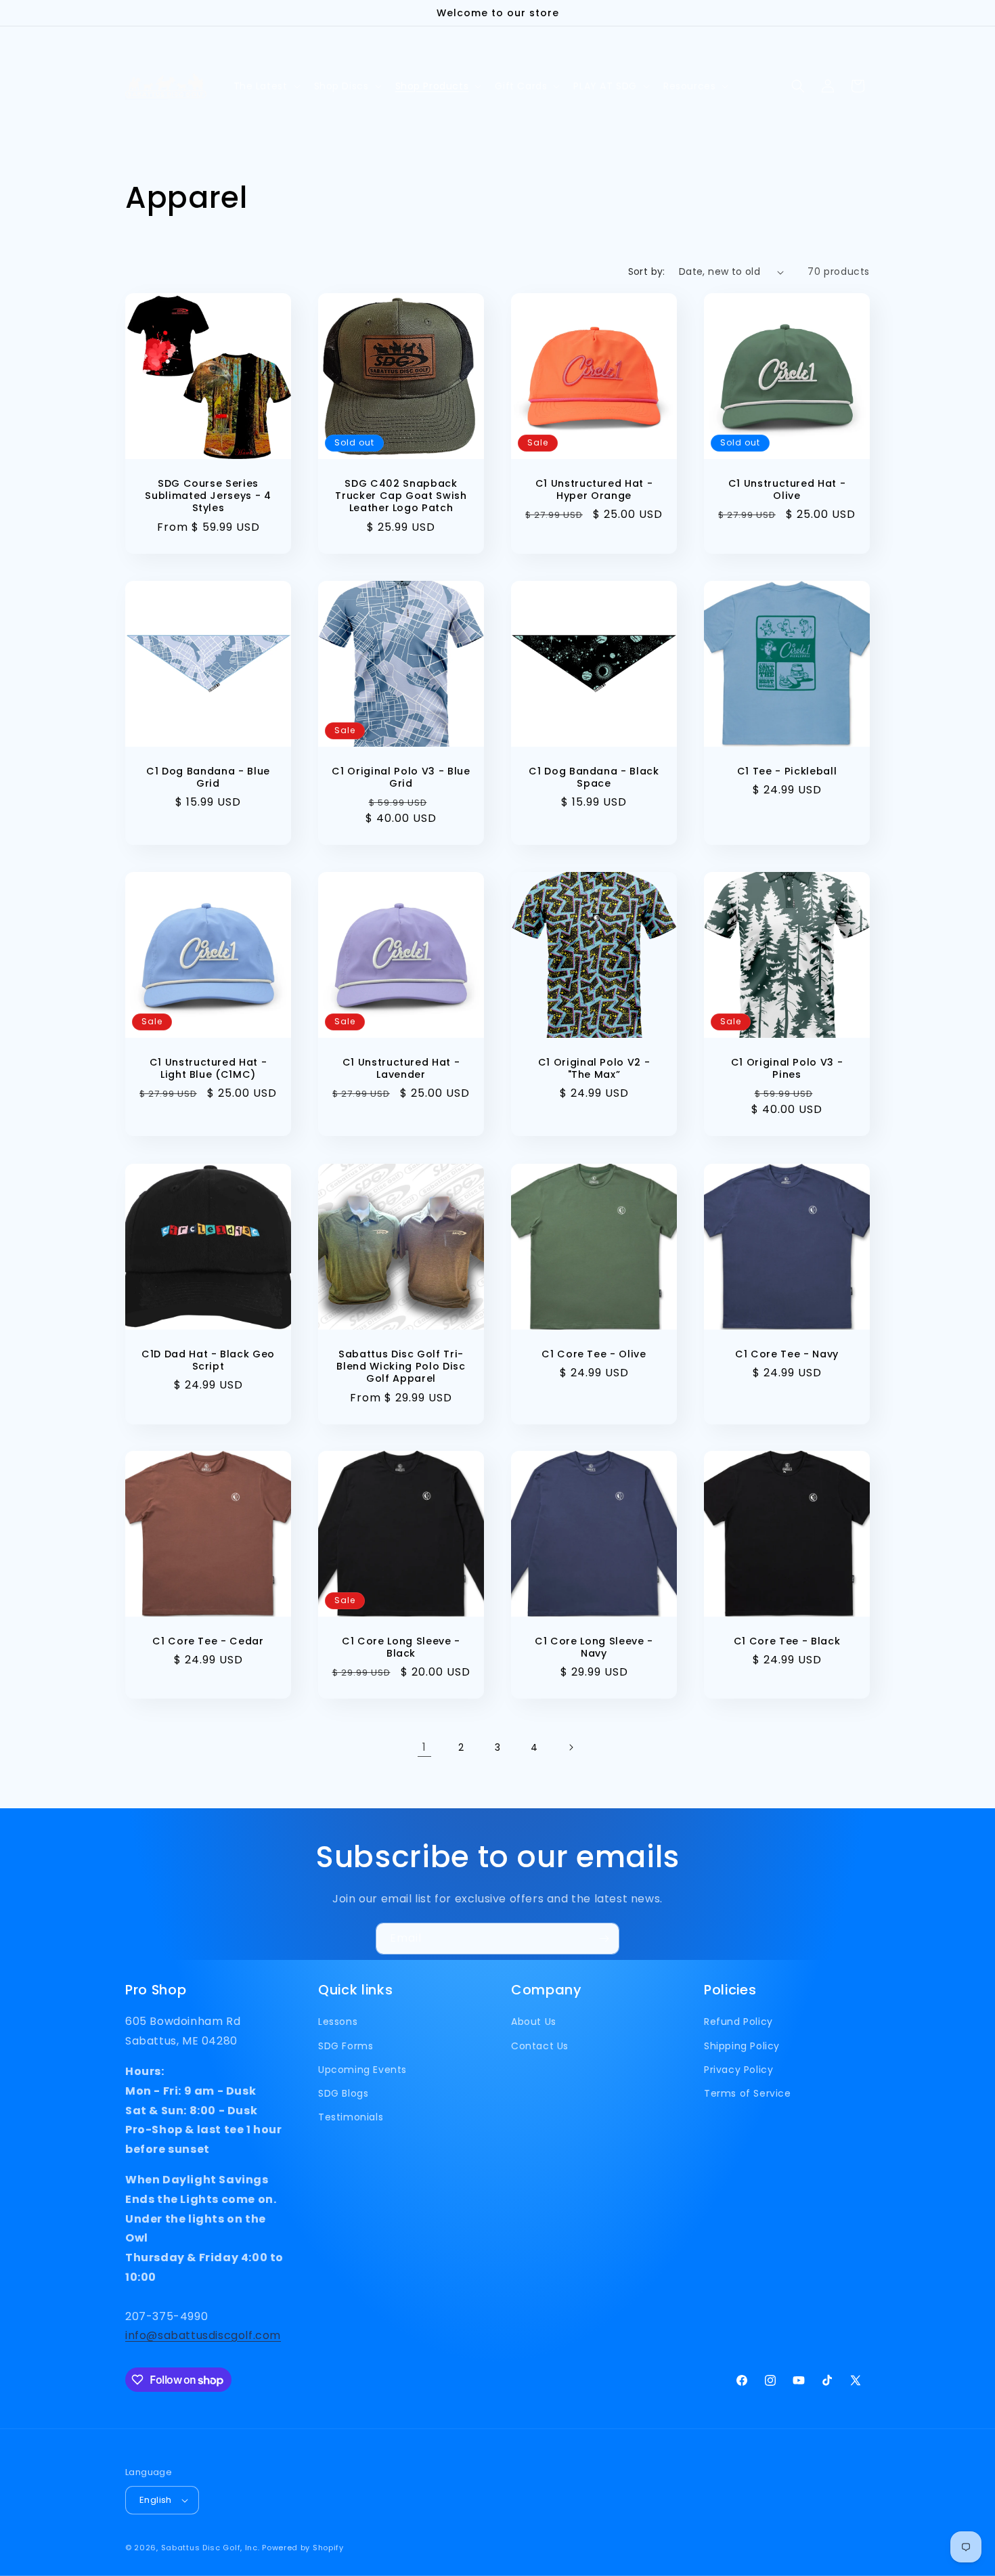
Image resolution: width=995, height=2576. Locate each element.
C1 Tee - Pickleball (787, 771)
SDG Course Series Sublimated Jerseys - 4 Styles (208, 496)
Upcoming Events (362, 2070)
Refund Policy (738, 2022)
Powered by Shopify (303, 2548)
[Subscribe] (604, 1939)
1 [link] (424, 1747)
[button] (266, 86)
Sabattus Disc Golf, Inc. (211, 2548)
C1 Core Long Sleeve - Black (401, 1647)
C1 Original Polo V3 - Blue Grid (401, 777)
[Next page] (571, 1747)
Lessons (338, 2022)
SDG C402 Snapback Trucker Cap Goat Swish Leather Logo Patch (401, 496)
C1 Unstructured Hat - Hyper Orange (594, 489)
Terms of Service (748, 2093)
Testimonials (351, 2117)
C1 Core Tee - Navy (787, 1354)
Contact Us (540, 2046)
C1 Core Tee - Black (787, 1641)
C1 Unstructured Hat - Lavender (401, 1068)
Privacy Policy (738, 2070)
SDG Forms (346, 2046)
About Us (534, 2022)
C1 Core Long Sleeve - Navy (594, 1647)
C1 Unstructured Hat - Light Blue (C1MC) (208, 1068)
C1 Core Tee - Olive (594, 1354)
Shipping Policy (742, 2046)
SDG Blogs (343, 2093)
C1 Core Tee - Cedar (208, 1641)
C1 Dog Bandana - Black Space (594, 777)
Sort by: (647, 271)
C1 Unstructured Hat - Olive (787, 489)
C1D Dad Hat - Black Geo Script (208, 1360)
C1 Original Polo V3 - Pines (787, 1068)
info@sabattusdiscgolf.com (203, 2335)
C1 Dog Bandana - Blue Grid (208, 777)
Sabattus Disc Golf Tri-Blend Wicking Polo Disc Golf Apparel (401, 1367)
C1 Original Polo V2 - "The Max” (594, 1068)
